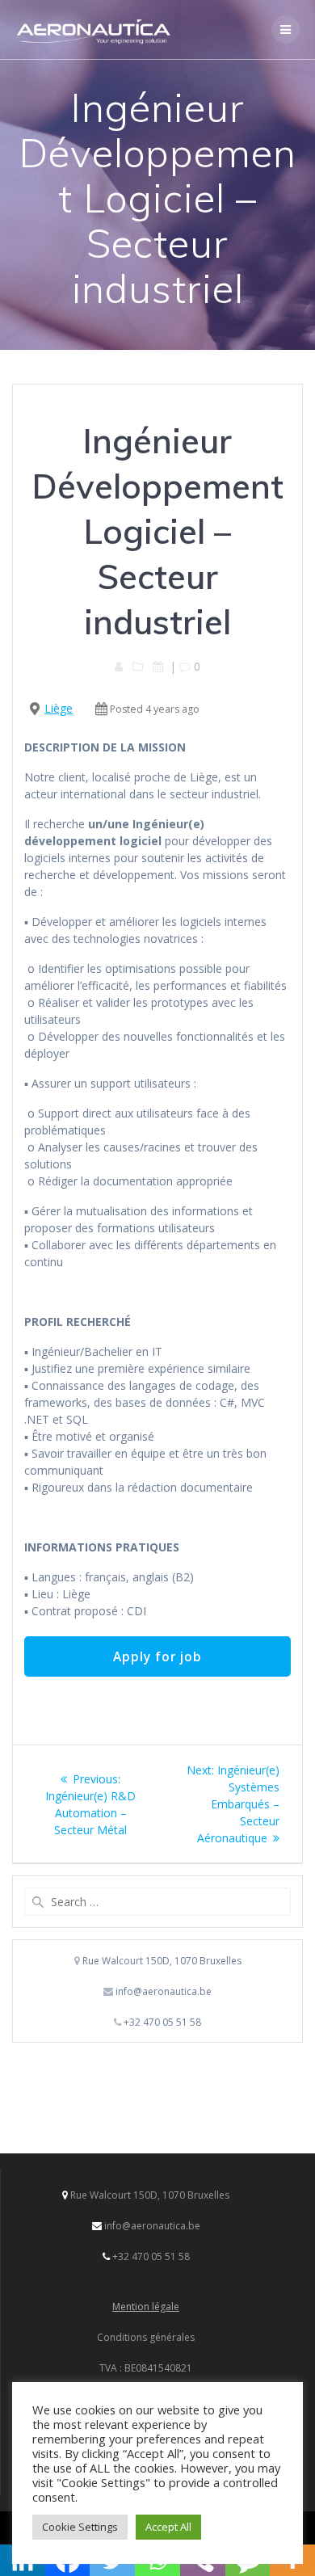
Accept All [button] (168, 2527)
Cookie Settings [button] (80, 2527)
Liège (59, 708)
